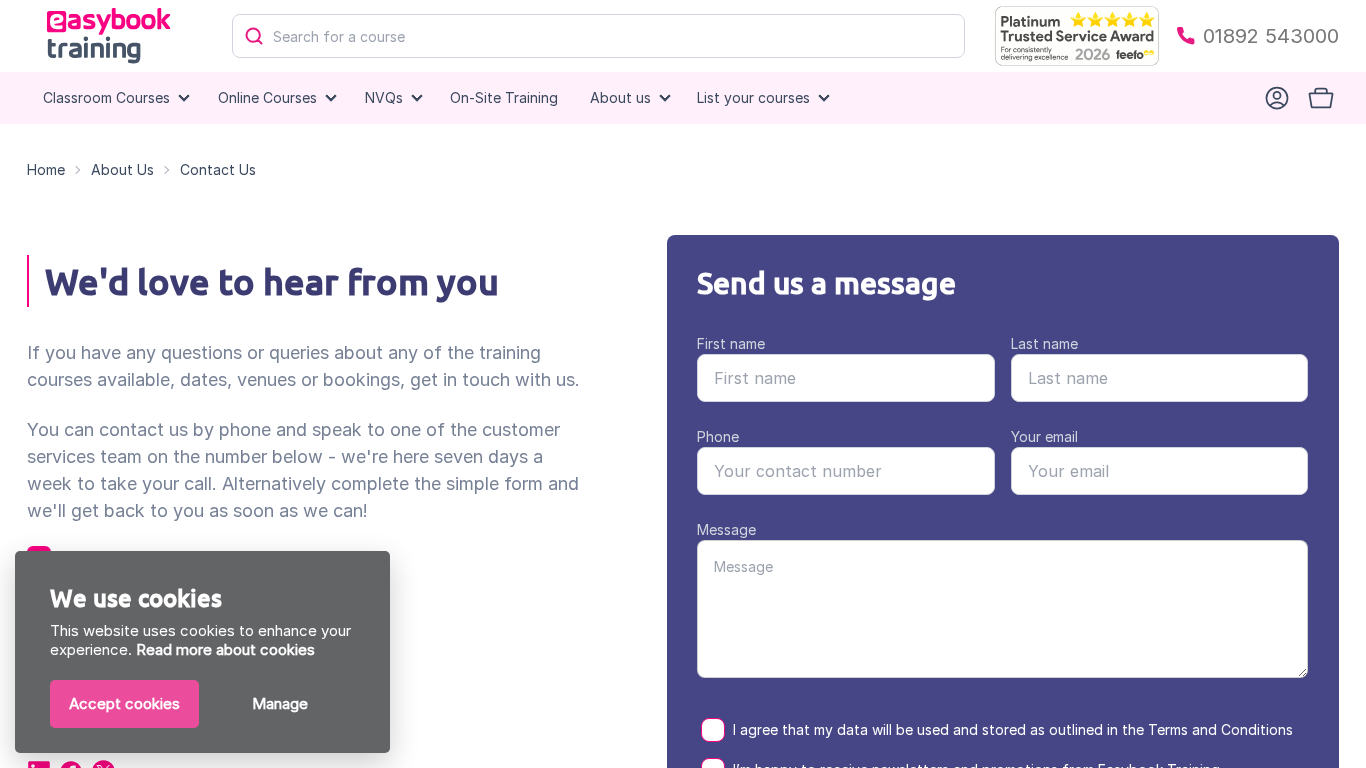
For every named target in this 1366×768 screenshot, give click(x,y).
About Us (122, 169)
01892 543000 (1271, 36)
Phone (718, 436)
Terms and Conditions (1220, 729)
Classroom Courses (106, 97)
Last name (1044, 343)
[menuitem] (504, 98)
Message (726, 529)
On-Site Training (504, 97)
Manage (280, 703)
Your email (1044, 436)
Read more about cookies (225, 649)
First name (731, 343)
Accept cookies (124, 703)
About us (620, 97)
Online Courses (267, 97)
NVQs (384, 97)
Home (46, 169)
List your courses (753, 97)
